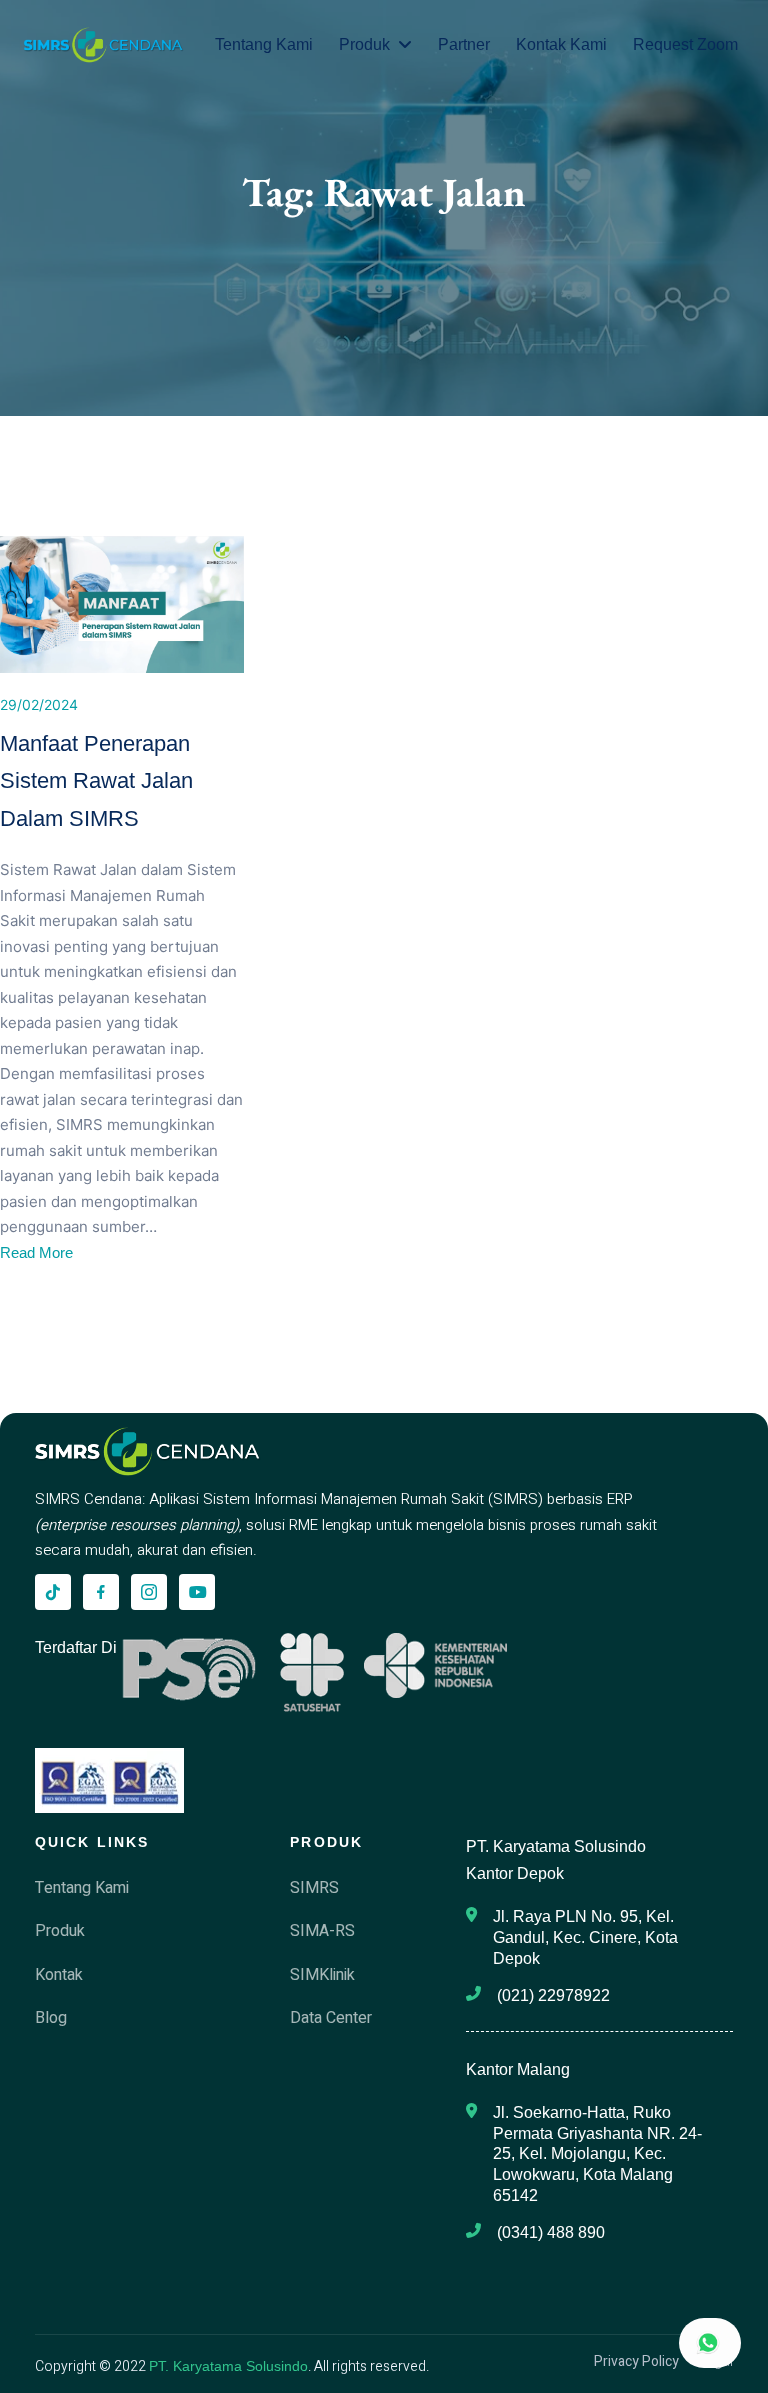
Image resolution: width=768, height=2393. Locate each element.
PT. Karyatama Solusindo (228, 2366)
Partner (464, 44)
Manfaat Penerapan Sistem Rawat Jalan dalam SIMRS (96, 781)
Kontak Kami (561, 44)
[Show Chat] (710, 2343)
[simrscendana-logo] (103, 45)
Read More (36, 1252)
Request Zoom (685, 44)
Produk (364, 44)
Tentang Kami (264, 44)
